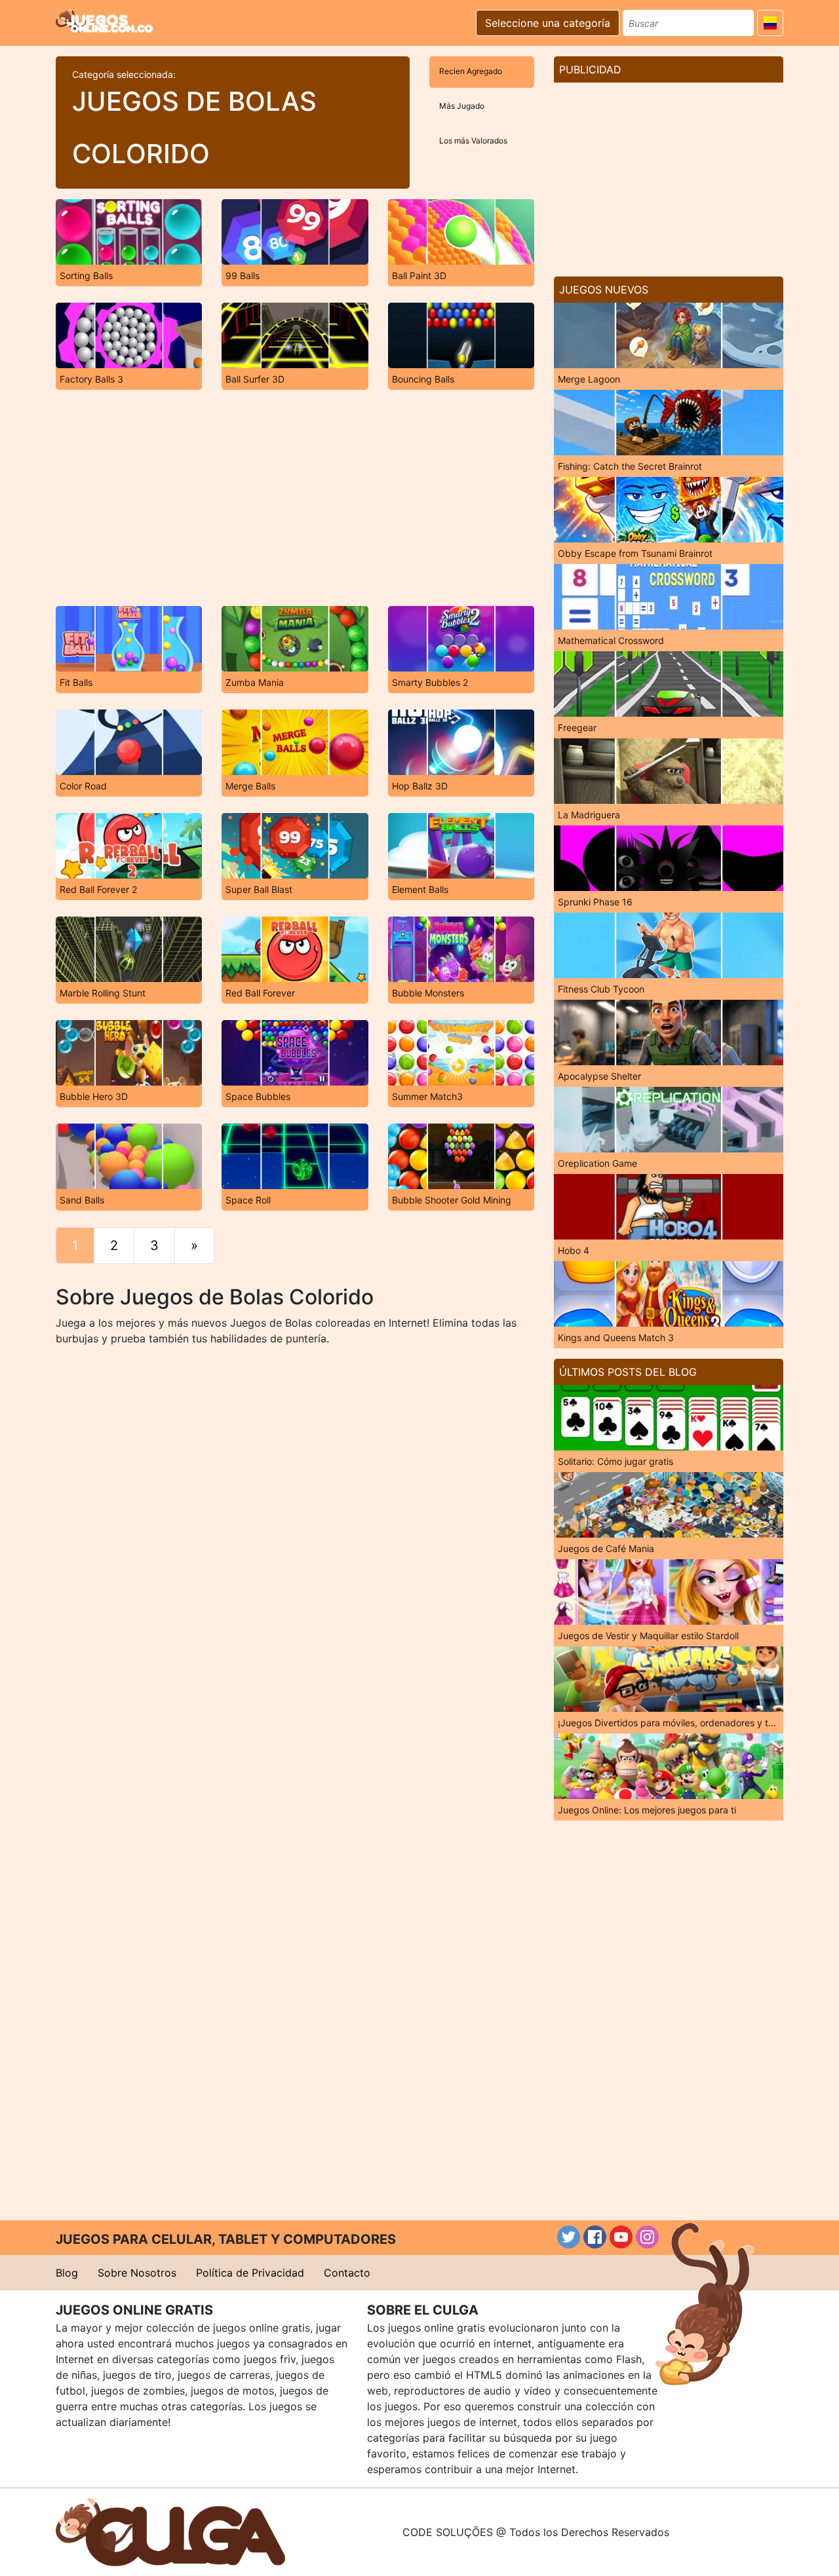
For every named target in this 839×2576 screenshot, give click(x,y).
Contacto (347, 2273)
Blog (67, 2273)
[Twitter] (569, 2237)
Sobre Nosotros (137, 2273)
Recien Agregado (471, 71)
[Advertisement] (295, 498)
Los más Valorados (473, 141)
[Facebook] (595, 2237)
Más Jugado (462, 106)
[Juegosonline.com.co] (104, 21)
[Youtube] (621, 2237)
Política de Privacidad (250, 2273)
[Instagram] (647, 2237)
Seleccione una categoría (548, 23)
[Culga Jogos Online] (170, 2531)
